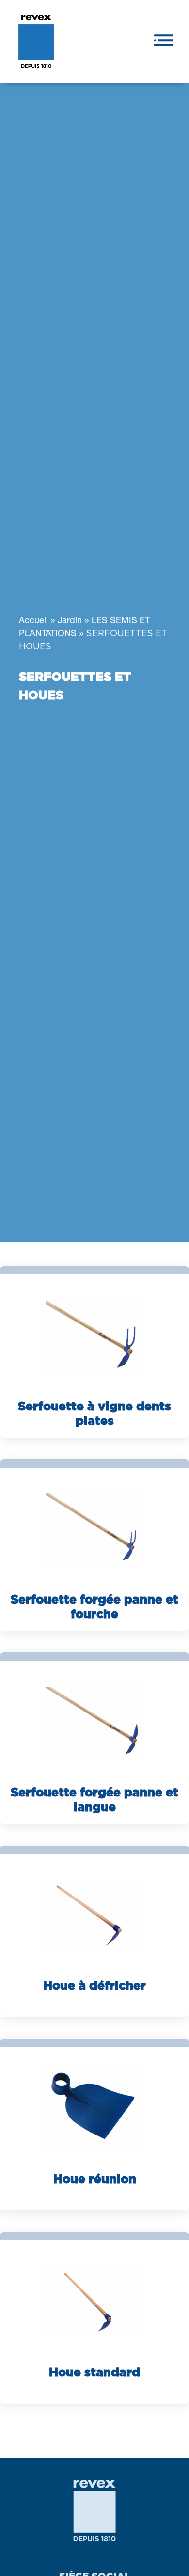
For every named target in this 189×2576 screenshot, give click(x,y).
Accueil (33, 621)
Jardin (70, 621)
